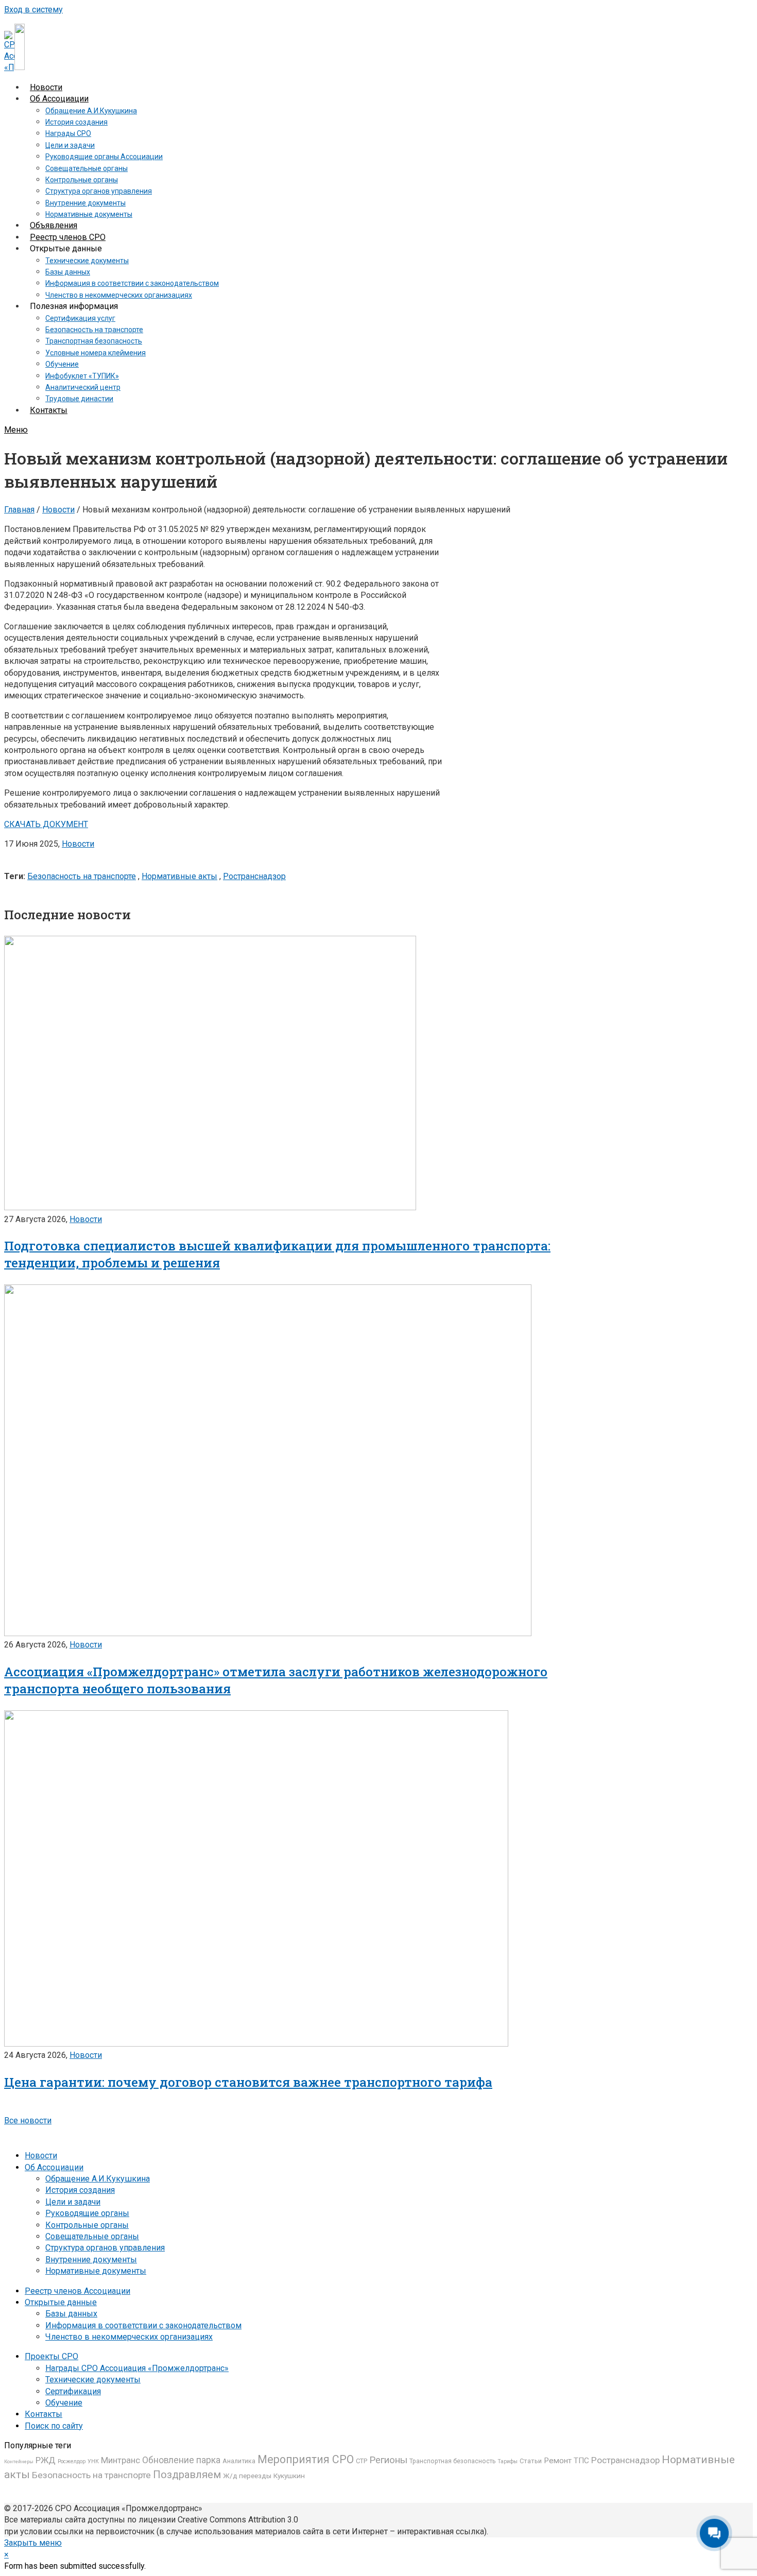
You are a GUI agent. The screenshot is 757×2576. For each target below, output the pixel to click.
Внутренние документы (91, 2260)
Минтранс (121, 2460)
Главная (19, 510)
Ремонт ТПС (566, 2461)
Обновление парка (181, 2460)
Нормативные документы (96, 2271)
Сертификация (73, 2391)
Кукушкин (289, 2476)
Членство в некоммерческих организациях (129, 2337)
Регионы (388, 2460)
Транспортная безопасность (452, 2461)
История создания (80, 2190)
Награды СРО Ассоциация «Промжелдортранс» (137, 2368)
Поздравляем (187, 2475)
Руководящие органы (87, 2213)
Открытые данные (61, 2302)
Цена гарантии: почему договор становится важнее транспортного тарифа (248, 2082)
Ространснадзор (254, 876)
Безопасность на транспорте (82, 876)
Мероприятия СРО (306, 2459)
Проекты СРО (51, 2356)
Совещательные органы (92, 2236)
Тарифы (507, 2461)
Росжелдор (72, 2461)
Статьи (531, 2461)
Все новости (28, 2120)
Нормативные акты (179, 876)
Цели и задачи (73, 2202)
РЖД (46, 2460)
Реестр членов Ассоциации (78, 2291)
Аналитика (239, 2461)
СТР (362, 2461)
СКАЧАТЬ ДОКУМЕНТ (46, 824)
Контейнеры (19, 2461)
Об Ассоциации (54, 2167)
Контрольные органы (87, 2225)
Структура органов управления (105, 2248)
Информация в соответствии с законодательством (143, 2325)
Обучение (64, 2403)
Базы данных (71, 2314)
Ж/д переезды (247, 2476)
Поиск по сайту (54, 2426)
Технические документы (93, 2380)
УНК (93, 2461)
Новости (58, 510)
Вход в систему (33, 10)
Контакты (44, 2414)
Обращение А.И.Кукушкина (98, 2179)
